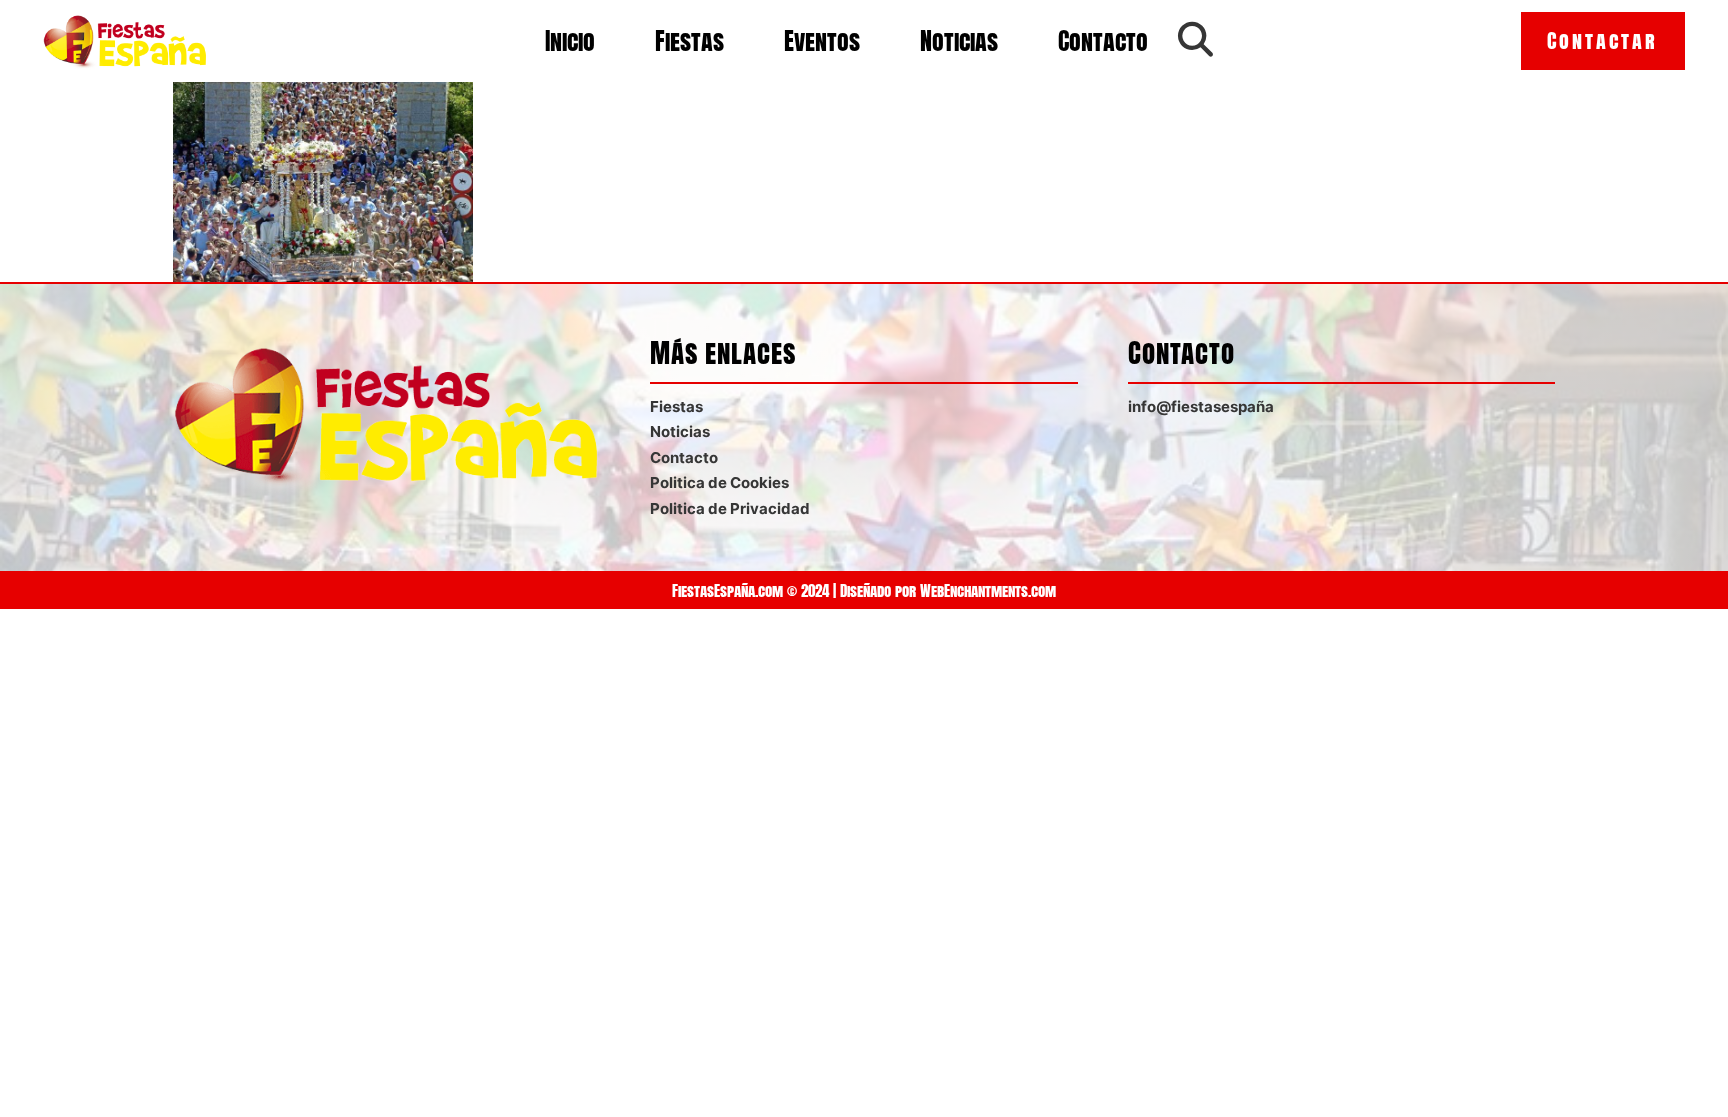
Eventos (822, 41)
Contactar (1602, 40)
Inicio (570, 41)
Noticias (959, 41)
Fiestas (689, 41)
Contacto (1103, 41)
